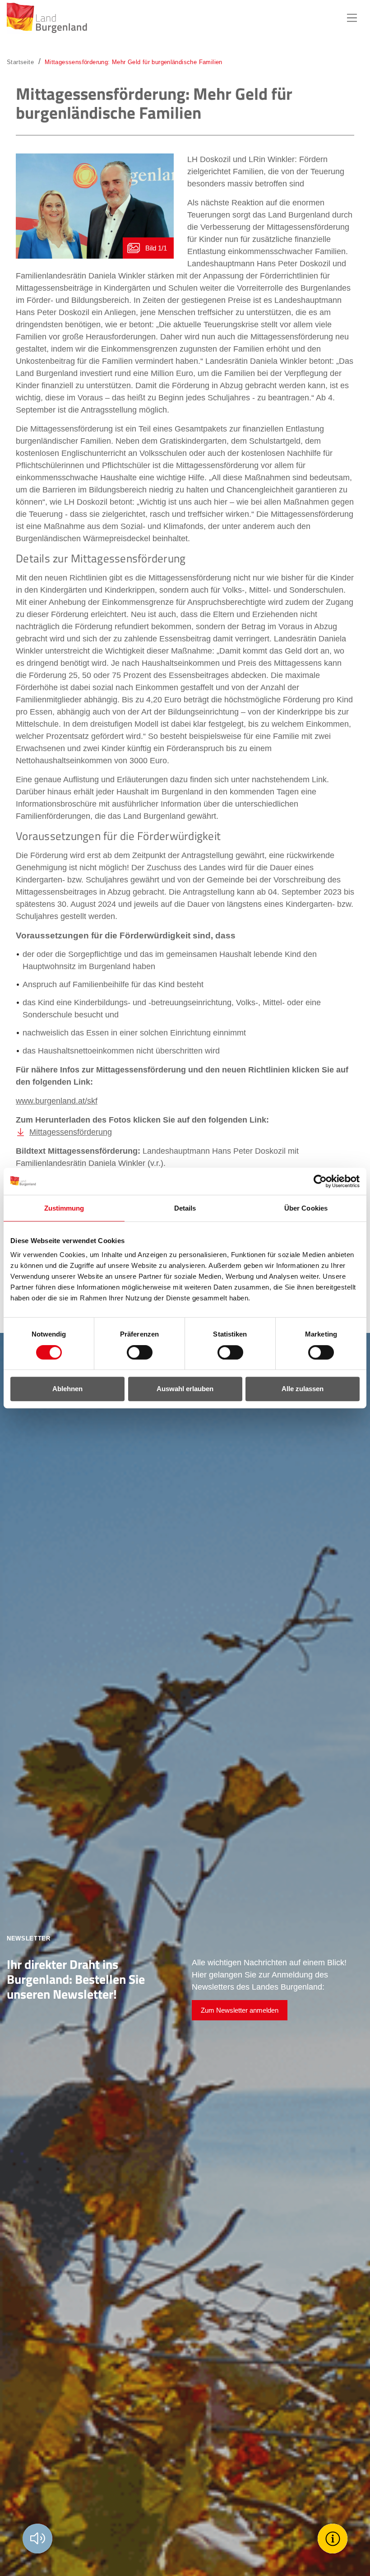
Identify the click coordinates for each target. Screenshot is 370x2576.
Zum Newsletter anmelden (240, 2010)
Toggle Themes (334, 2538)
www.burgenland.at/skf (57, 1101)
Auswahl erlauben (185, 1389)
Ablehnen (67, 1389)
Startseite (20, 62)
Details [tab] (185, 1208)
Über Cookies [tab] (306, 1208)
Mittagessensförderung (71, 1132)
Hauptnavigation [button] (352, 18)
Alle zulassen (303, 1389)
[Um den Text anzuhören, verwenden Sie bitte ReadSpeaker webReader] (37, 2539)
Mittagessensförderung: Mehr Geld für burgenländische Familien (134, 62)
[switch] (134, 1352)
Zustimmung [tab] (64, 1208)
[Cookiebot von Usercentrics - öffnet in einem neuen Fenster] (320, 1181)
